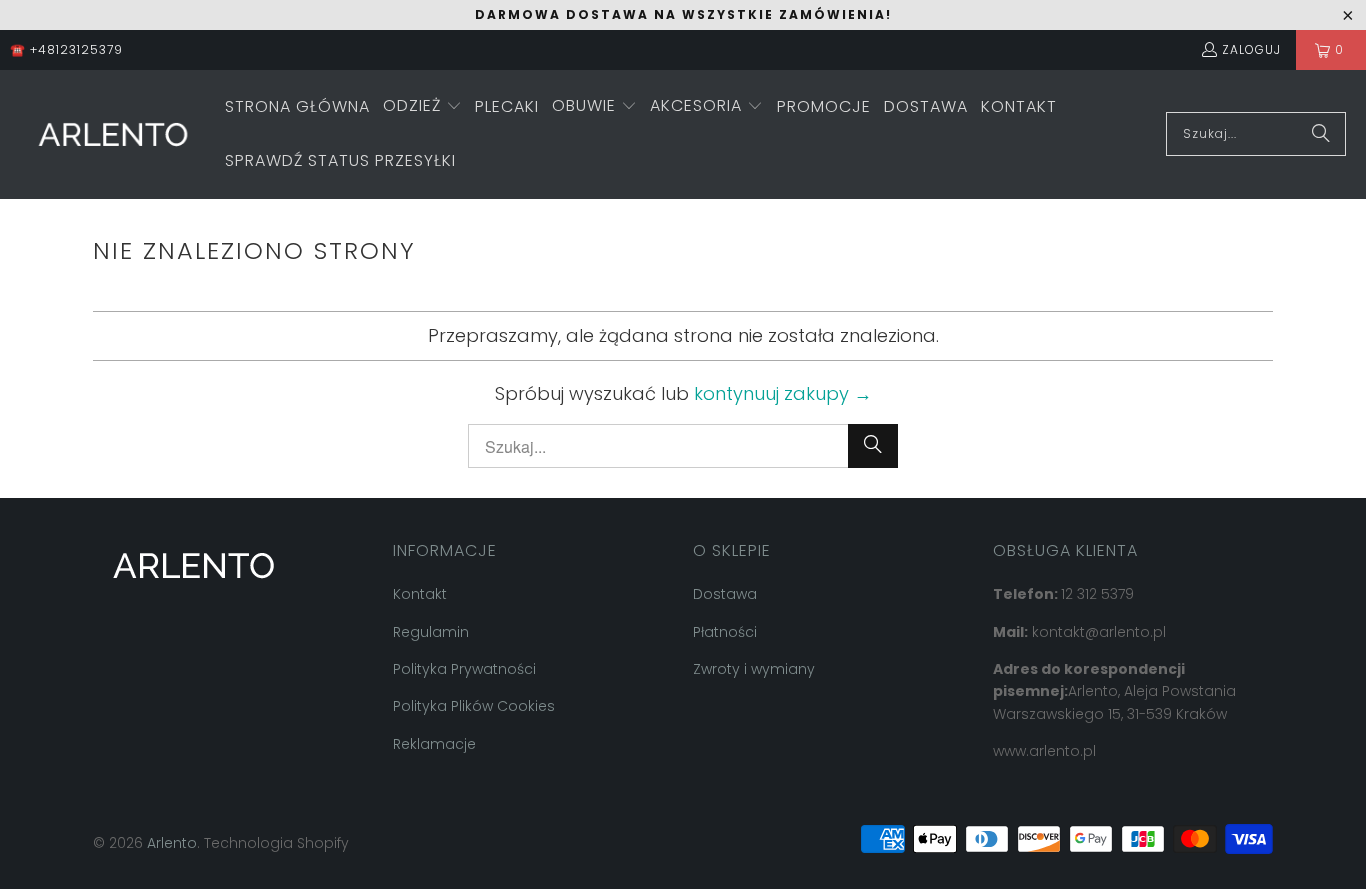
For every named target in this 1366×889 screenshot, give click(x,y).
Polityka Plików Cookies (474, 706)
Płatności (725, 632)
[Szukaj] (1321, 134)
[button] (422, 107)
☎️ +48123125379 (66, 49)
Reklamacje (434, 744)
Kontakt (420, 594)
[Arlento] (112, 134)
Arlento (172, 843)
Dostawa (725, 594)
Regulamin (431, 632)
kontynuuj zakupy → (783, 393)
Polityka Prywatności (464, 669)
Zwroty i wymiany (754, 669)
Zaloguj (1251, 49)
